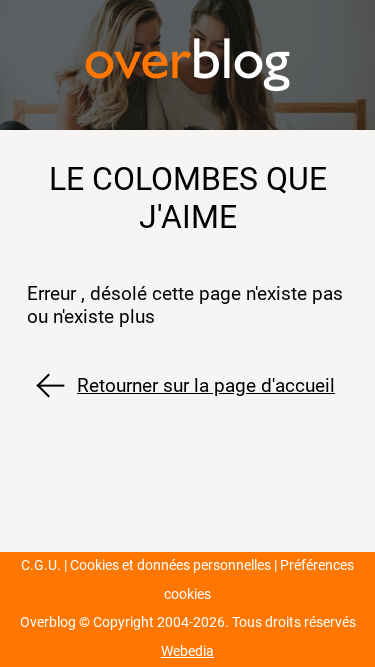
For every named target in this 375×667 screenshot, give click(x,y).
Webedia (187, 651)
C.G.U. (41, 565)
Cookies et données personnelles (170, 565)
